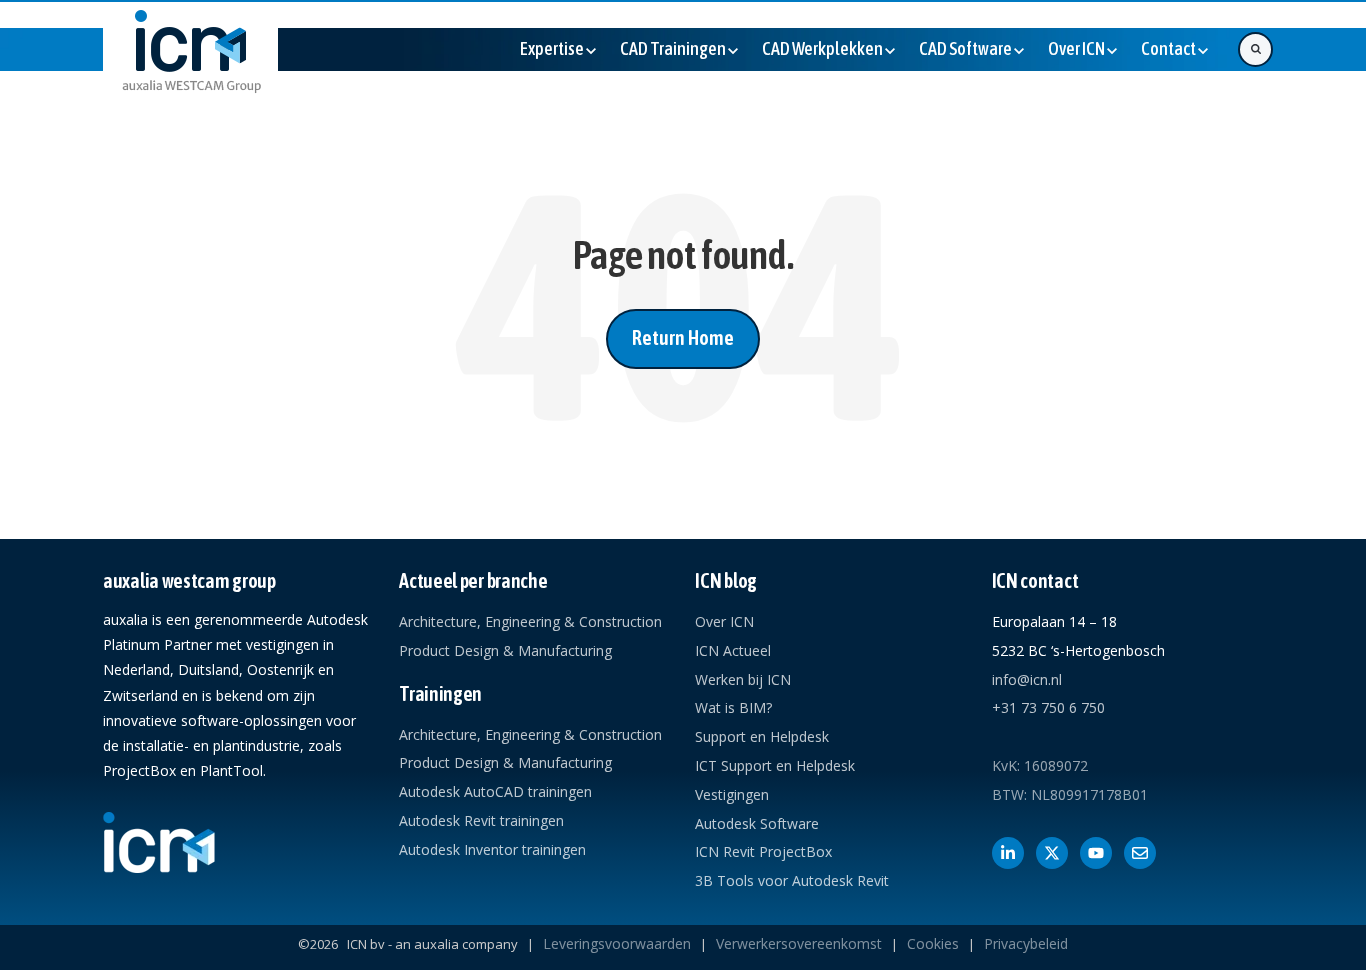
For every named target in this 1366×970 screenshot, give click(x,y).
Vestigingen (732, 794)
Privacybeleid (1026, 943)
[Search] (1255, 49)
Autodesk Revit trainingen (481, 820)
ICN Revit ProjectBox (763, 851)
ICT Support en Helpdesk (775, 765)
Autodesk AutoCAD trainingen (495, 791)
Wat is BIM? (733, 707)
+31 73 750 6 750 (1048, 707)
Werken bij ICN (743, 679)
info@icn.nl (1027, 679)
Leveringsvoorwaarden (617, 943)
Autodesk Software (757, 823)
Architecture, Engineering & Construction (530, 621)
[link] (190, 67)
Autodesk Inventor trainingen (492, 849)
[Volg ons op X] (1052, 853)
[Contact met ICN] (1140, 853)
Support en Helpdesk (762, 736)
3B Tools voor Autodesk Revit (792, 880)
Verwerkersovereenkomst (799, 943)
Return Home (683, 337)
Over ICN (724, 621)
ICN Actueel (733, 650)
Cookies (933, 943)
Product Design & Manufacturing (505, 650)
